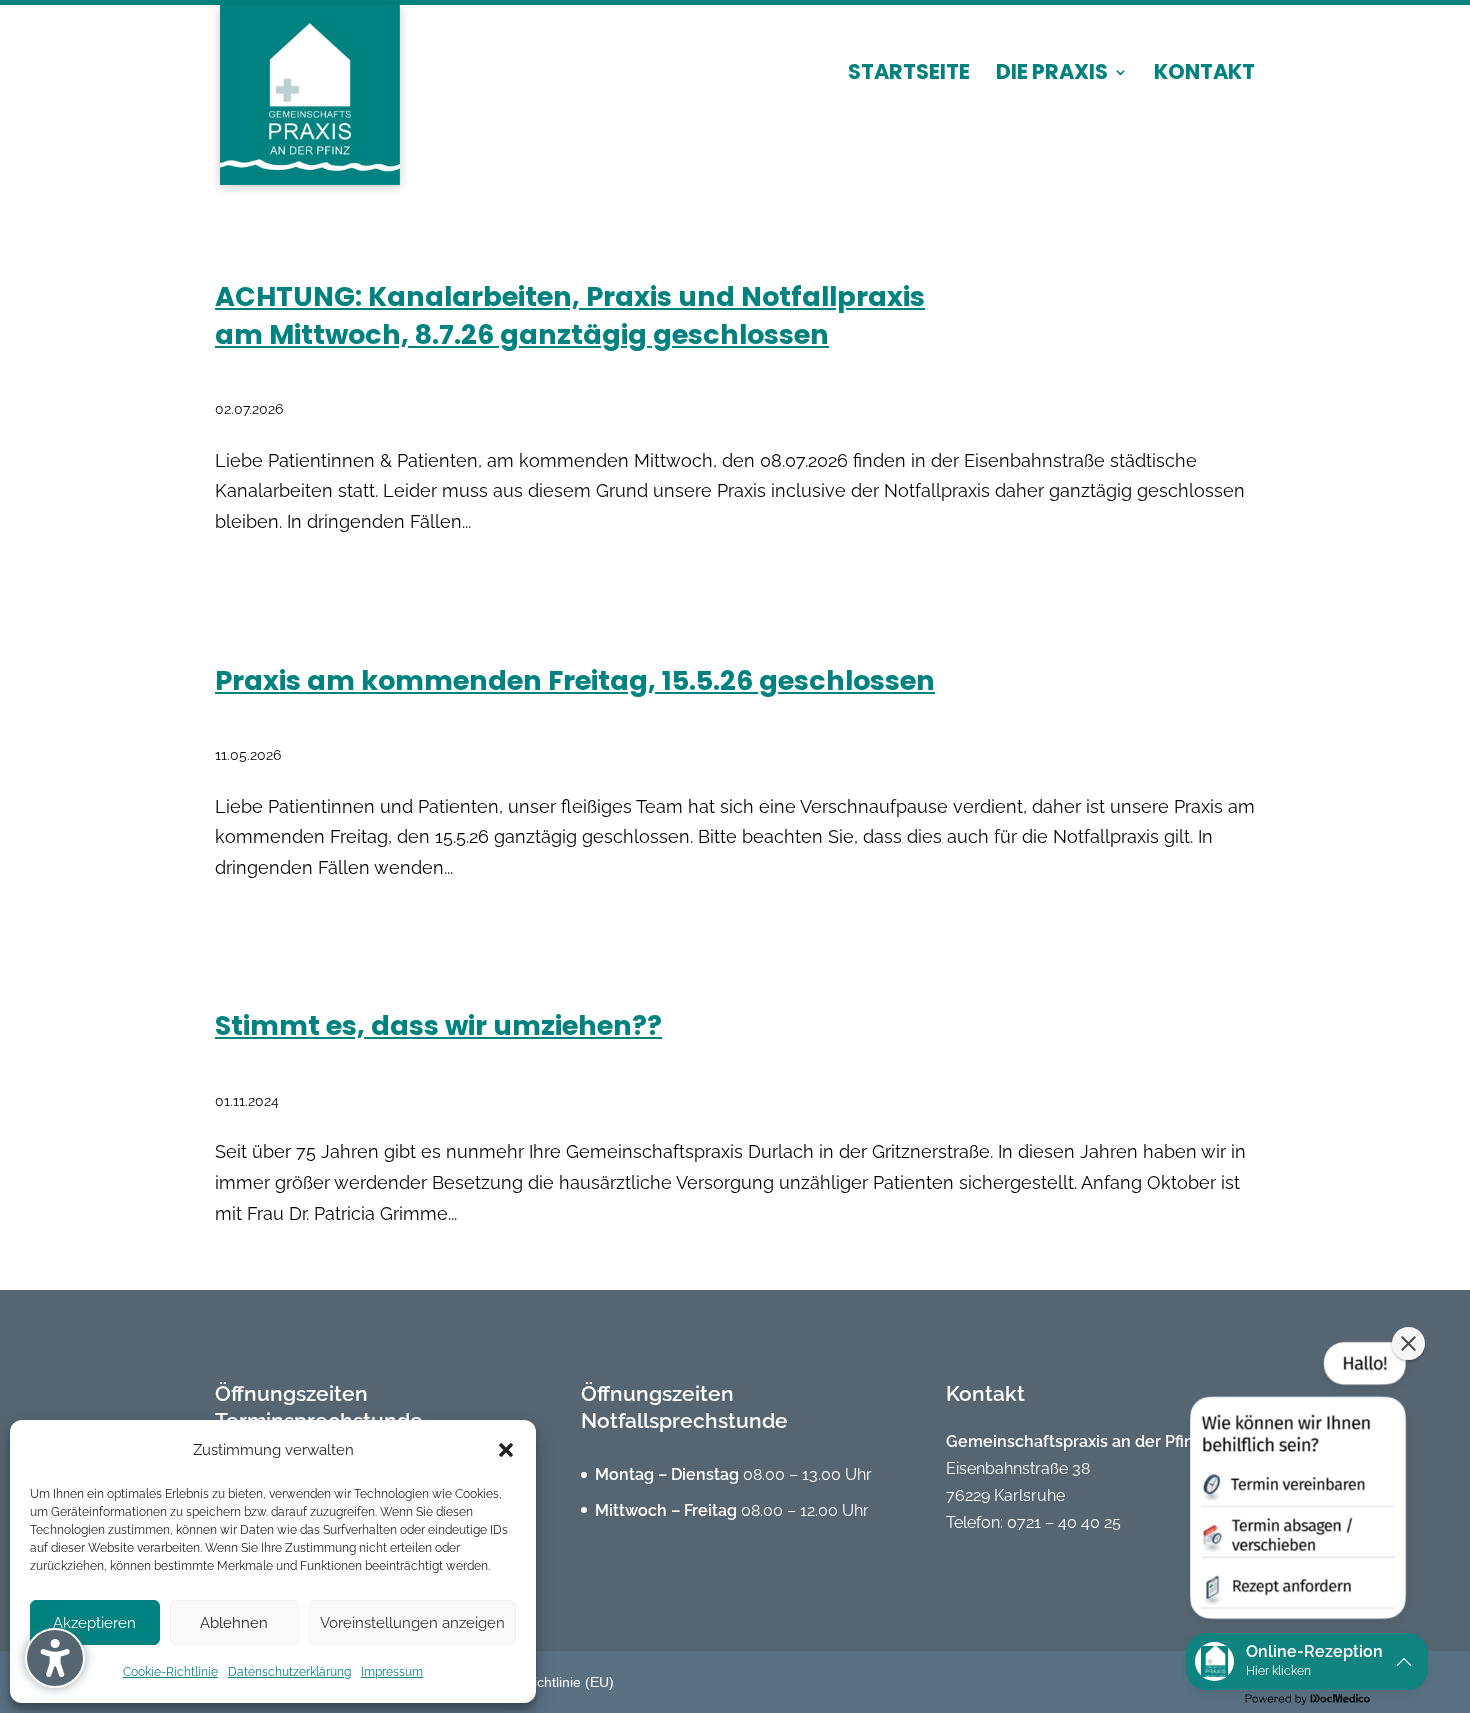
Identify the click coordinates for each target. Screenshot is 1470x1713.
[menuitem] (909, 90)
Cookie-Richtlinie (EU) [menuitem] (544, 1682)
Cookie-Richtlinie (170, 1672)
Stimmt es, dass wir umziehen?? (438, 1025)
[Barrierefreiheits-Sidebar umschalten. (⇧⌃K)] (55, 1658)
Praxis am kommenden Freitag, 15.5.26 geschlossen (575, 680)
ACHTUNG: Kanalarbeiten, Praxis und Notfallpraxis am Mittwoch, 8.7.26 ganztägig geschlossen (570, 315)
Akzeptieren (94, 1623)
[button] (506, 1450)
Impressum (392, 1672)
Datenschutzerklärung (289, 1672)
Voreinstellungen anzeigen (412, 1623)
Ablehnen (234, 1623)
